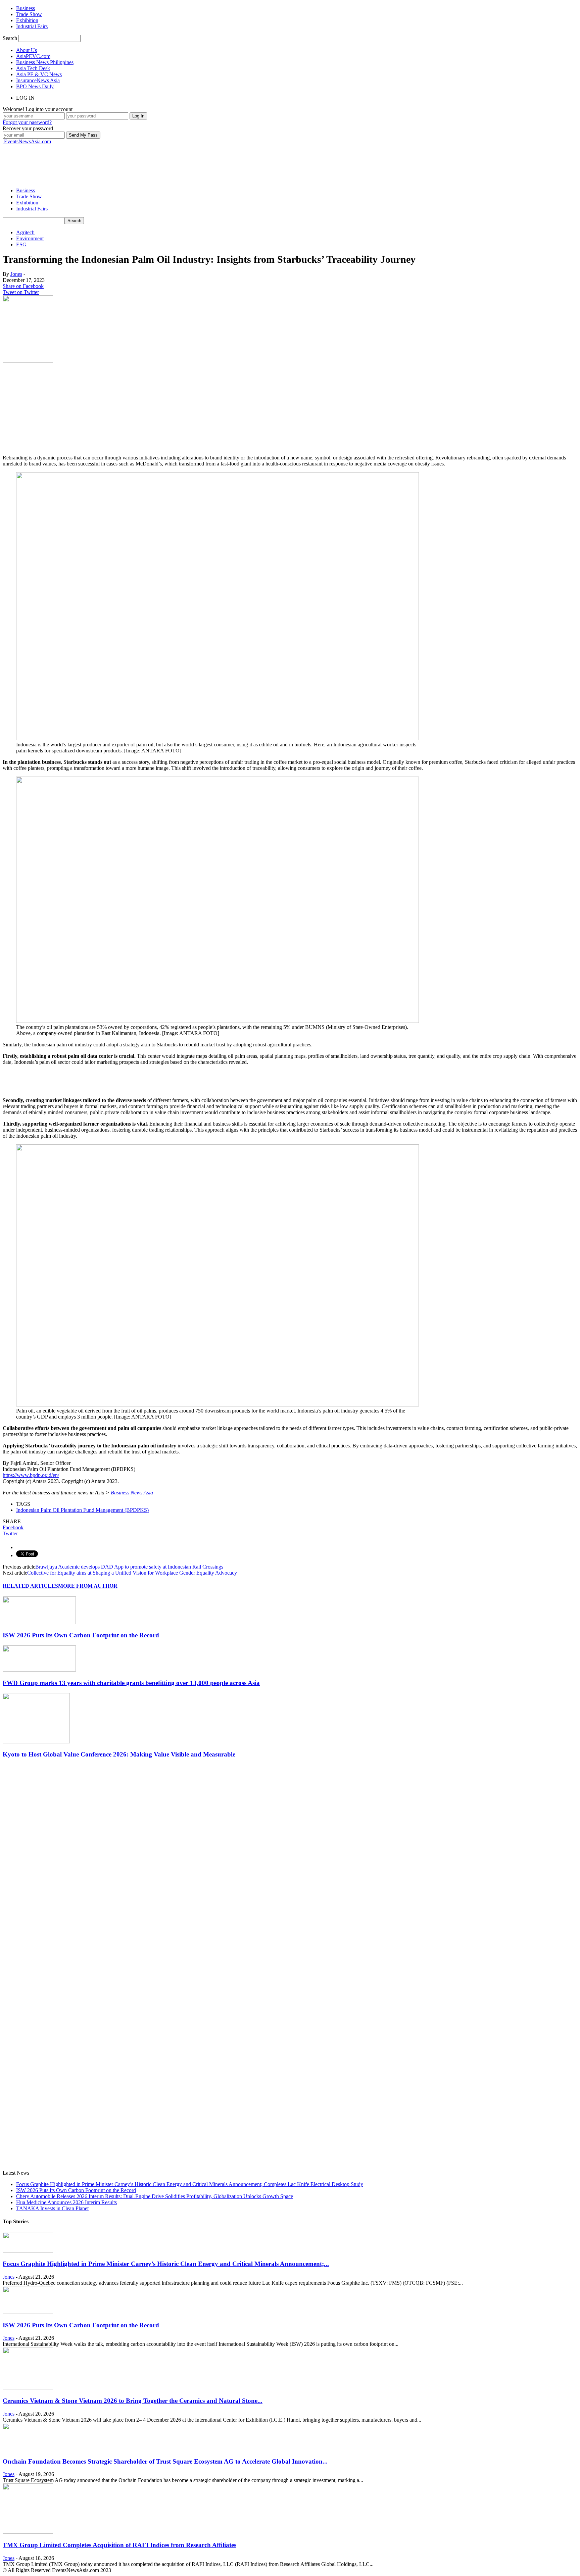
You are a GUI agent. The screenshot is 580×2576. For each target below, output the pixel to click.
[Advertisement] (125, 160)
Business (26, 8)
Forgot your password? (27, 122)
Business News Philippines (45, 62)
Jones (16, 274)
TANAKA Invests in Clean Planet (52, 2208)
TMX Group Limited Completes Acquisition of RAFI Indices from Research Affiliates (119, 2545)
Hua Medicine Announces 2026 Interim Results (66, 2202)
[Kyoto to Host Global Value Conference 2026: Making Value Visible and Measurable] (36, 1742)
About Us (27, 50)
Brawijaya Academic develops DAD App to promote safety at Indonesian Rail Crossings (129, 1567)
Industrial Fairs (32, 26)
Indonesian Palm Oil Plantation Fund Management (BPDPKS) (82, 1510)
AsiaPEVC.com (33, 56)
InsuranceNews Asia (38, 80)
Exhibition (27, 20)
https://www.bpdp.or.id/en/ (31, 1475)
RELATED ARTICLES (30, 1586)
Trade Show (29, 14)
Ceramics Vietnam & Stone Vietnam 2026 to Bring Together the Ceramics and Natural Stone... (133, 2401)
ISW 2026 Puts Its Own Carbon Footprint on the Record (81, 1635)
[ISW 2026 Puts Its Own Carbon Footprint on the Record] (39, 1622)
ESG (21, 244)
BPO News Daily (35, 86)
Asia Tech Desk (33, 68)
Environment (30, 238)
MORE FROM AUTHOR (88, 1586)
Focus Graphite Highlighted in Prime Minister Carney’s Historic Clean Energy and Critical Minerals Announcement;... (166, 2264)
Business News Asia (132, 1493)
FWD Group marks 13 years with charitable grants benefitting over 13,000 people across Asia (131, 1683)
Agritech (25, 232)
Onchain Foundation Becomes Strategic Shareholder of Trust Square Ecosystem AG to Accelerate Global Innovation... (165, 2461)
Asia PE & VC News (39, 74)
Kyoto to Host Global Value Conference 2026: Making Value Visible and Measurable (119, 1754)
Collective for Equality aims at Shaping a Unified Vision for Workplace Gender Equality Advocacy (132, 1573)
